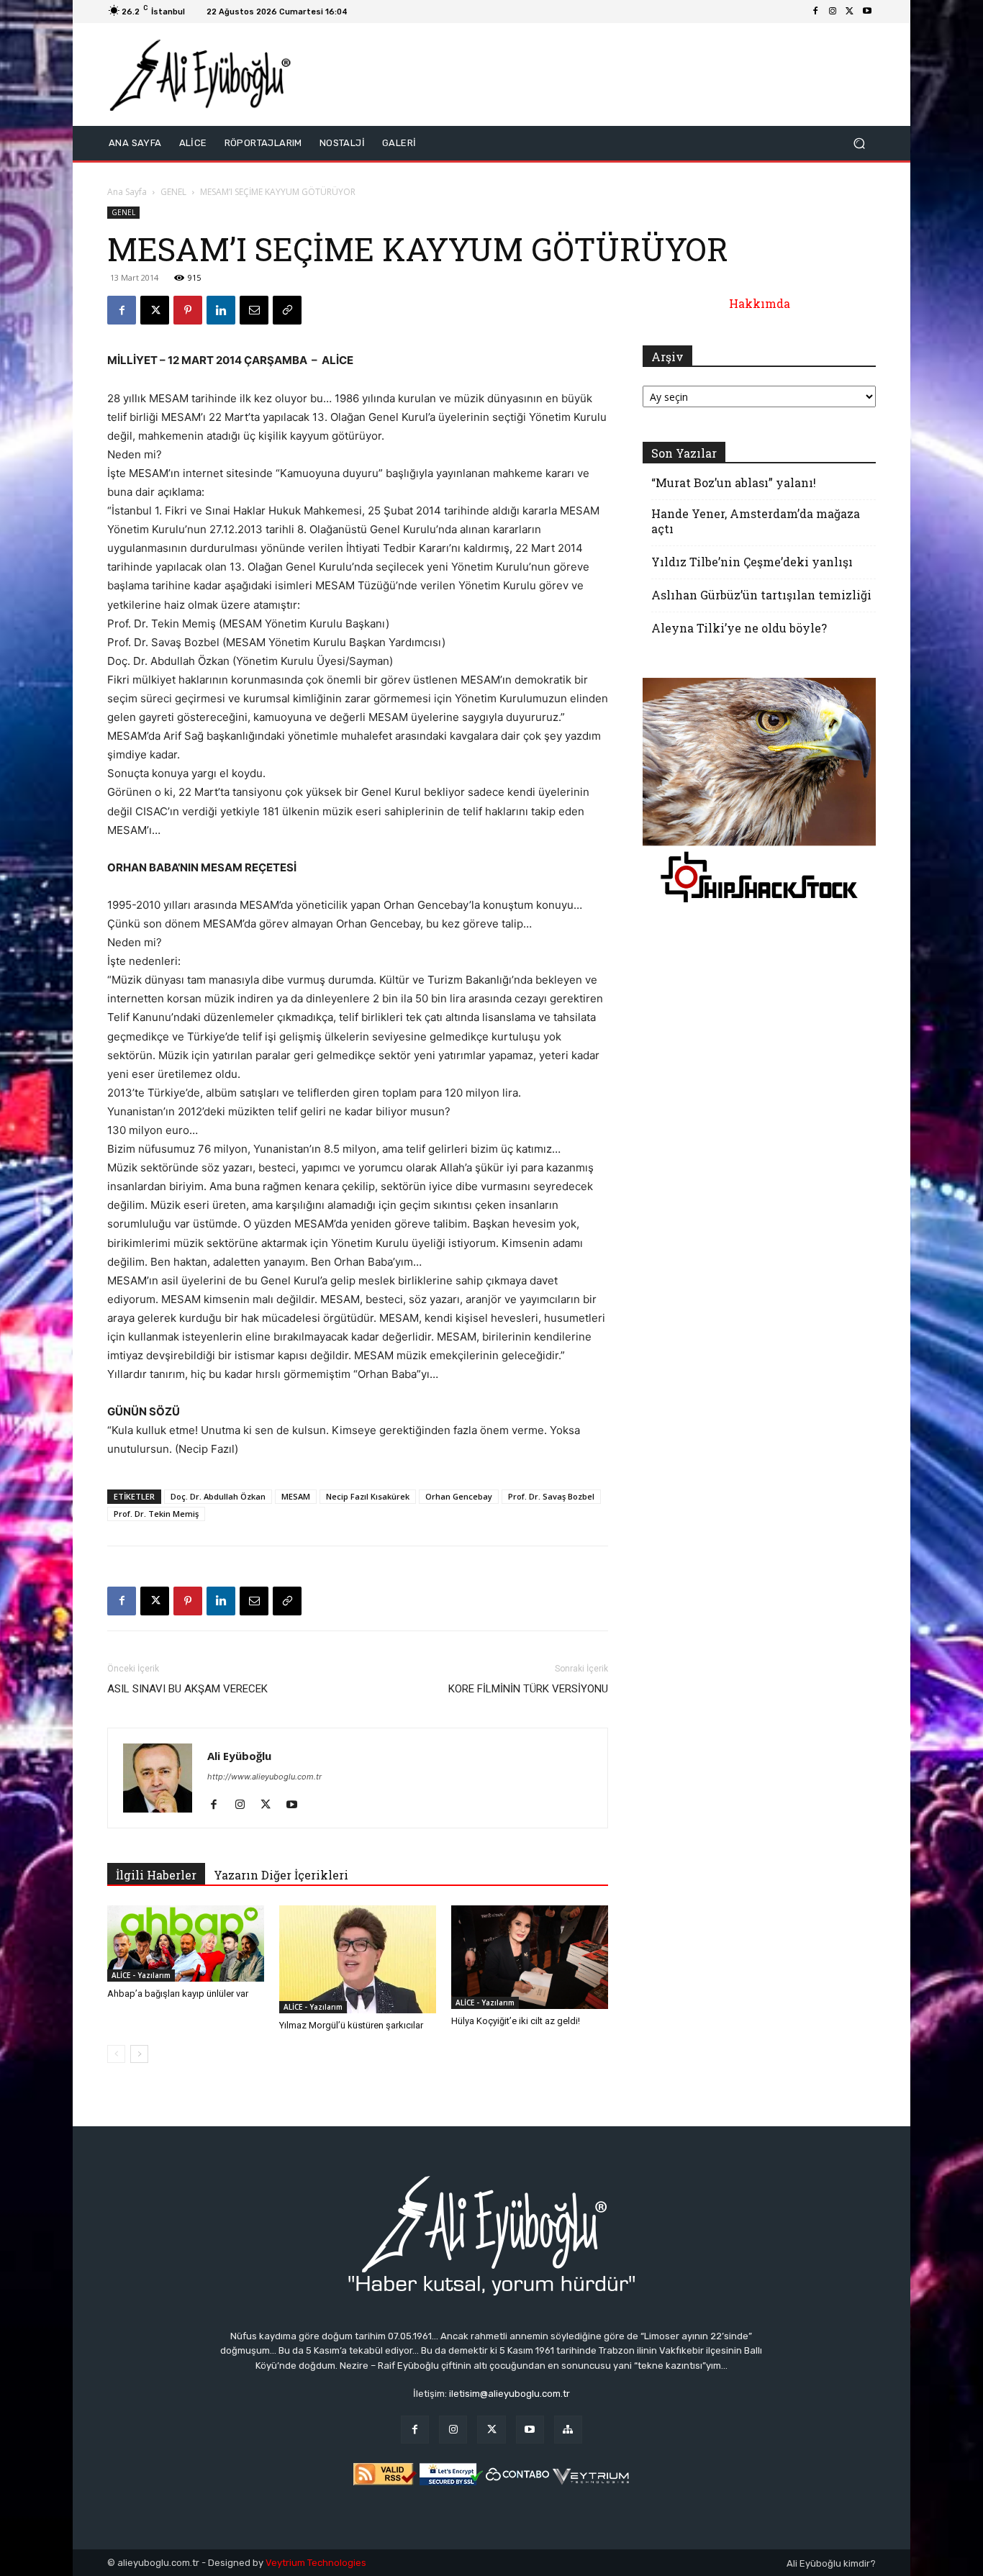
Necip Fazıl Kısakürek (368, 1496)
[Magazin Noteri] (568, 2430)
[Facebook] (815, 12)
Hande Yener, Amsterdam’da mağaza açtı (756, 521)
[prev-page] (116, 2054)
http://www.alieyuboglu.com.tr (264, 1777)
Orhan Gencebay (459, 1496)
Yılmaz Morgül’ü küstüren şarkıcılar (351, 2025)
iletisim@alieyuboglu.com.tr (509, 2394)
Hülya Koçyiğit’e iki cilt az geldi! (516, 2021)
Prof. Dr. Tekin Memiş (156, 1514)
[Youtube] (867, 12)
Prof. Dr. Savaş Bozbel (551, 1496)
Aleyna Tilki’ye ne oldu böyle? (739, 628)
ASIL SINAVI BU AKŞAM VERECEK (187, 1689)
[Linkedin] (221, 310)
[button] (859, 144)
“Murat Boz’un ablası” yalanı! (734, 482)
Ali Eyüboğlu (239, 1756)
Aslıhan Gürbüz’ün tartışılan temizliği (761, 595)
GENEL (173, 192)
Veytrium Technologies (316, 2563)
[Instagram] (833, 12)
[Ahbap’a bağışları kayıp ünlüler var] (186, 1944)
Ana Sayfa (127, 192)
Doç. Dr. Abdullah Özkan (218, 1496)
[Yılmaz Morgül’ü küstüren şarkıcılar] (358, 1959)
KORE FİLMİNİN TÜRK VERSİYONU (528, 1689)
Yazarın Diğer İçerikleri (281, 1875)
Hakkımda (760, 303)
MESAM (296, 1496)
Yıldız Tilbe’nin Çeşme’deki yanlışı (752, 562)
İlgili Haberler (156, 1875)
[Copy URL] (287, 310)
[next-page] (139, 2054)
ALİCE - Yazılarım (141, 1975)
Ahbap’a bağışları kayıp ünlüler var (178, 1994)
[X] (850, 12)
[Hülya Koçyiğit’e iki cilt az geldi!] (530, 1957)
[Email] (254, 310)
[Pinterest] (188, 310)
